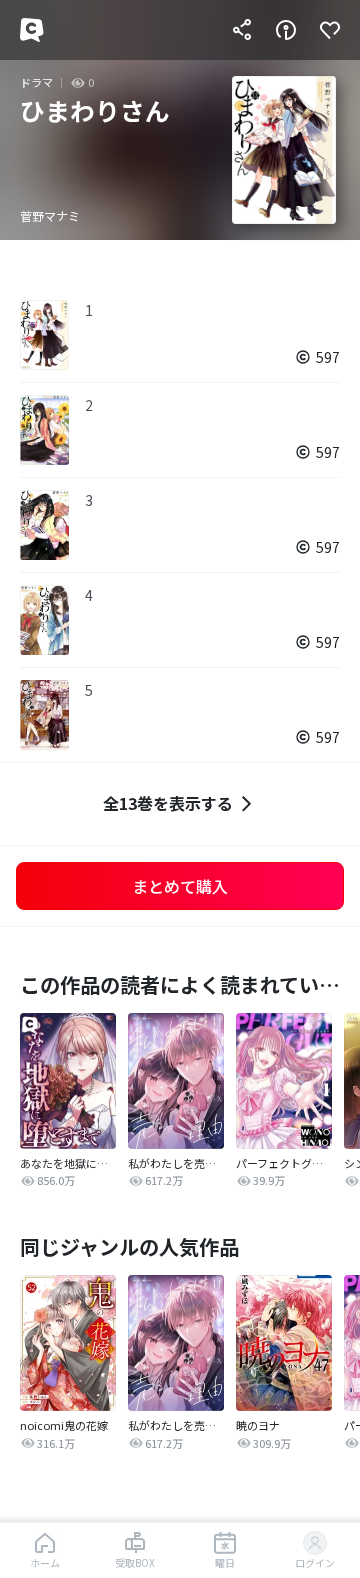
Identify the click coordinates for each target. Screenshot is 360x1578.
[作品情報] (286, 30)
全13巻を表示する (168, 803)
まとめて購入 (180, 886)
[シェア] (242, 30)
